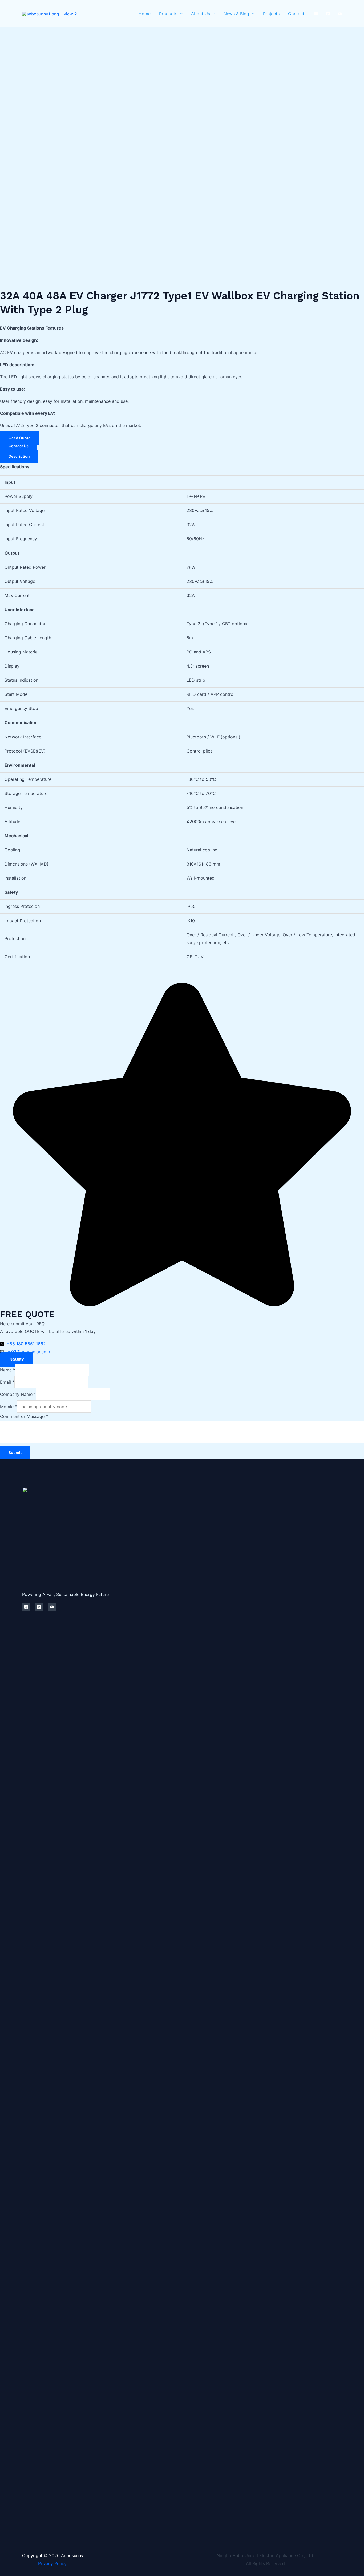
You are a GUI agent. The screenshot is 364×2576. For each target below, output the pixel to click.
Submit (15, 1452)
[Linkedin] (39, 1607)
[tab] (19, 456)
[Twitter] (328, 14)
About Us (201, 14)
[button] (180, 14)
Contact (296, 14)
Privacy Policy (44, 2563)
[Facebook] (316, 14)
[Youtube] (340, 14)
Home (145, 14)
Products (168, 14)
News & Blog (236, 14)
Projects (271, 14)
